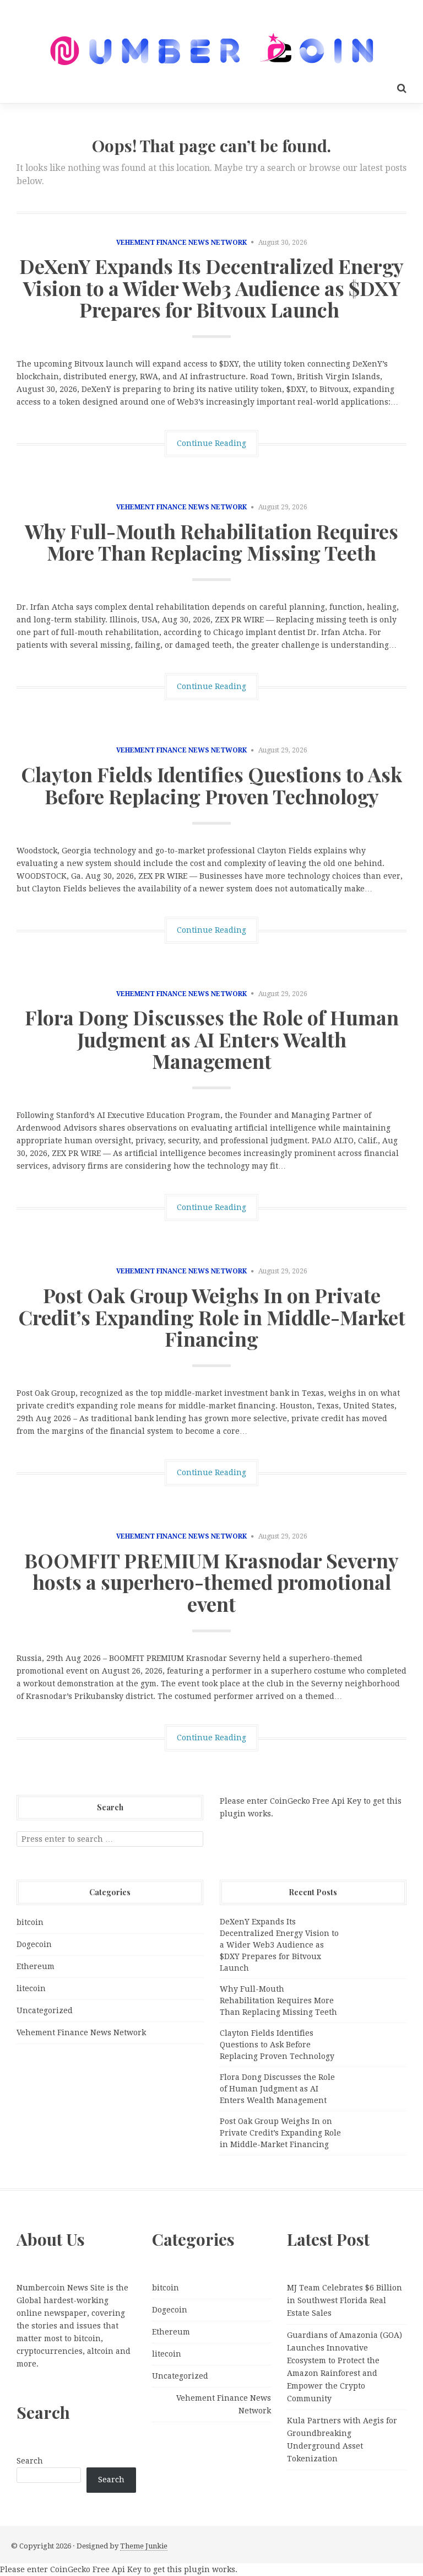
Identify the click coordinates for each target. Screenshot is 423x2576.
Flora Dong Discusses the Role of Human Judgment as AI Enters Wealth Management (212, 1039)
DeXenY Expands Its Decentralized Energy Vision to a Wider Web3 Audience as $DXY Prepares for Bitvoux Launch (211, 287)
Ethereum (36, 1966)
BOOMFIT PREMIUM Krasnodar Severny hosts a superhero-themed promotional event (211, 1582)
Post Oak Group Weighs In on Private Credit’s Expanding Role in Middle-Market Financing (212, 1317)
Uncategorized (45, 2010)
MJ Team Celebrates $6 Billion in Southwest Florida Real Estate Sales (345, 2300)
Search (30, 2461)
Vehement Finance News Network (181, 243)
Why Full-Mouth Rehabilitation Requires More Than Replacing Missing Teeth (211, 542)
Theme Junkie (144, 2546)
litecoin (31, 1988)
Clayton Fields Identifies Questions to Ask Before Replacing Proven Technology (211, 785)
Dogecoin (34, 1944)
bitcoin (30, 1922)
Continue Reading (211, 443)
